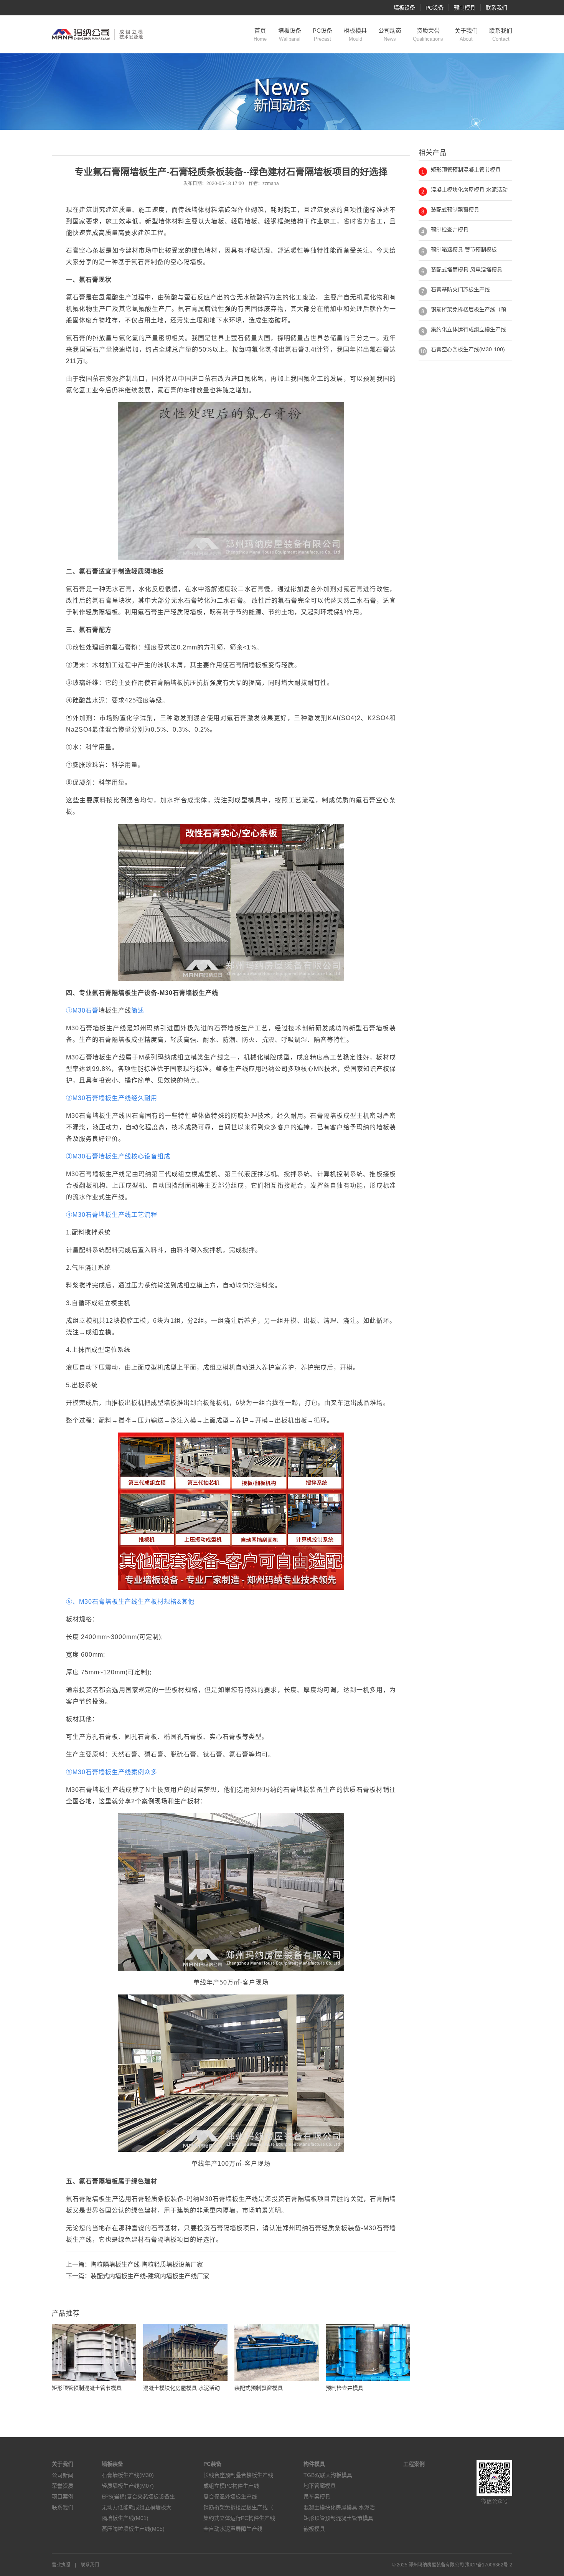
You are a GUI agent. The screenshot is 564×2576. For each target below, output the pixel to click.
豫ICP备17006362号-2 (489, 2565)
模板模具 (355, 35)
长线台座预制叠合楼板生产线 (238, 2475)
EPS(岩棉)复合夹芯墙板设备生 (138, 2497)
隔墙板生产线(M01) (125, 2518)
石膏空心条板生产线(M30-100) (468, 349)
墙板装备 (112, 2464)
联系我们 (496, 8)
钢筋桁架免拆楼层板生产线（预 (468, 309)
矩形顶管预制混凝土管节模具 (466, 170)
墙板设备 (404, 8)
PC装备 (212, 2464)
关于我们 (466, 35)
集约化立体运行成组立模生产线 (468, 329)
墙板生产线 (115, 1010)
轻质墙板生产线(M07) (128, 2486)
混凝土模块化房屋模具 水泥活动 (469, 190)
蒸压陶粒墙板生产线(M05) (133, 2529)
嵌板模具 (314, 2529)
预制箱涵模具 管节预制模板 (464, 250)
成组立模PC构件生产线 (231, 2486)
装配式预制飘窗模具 (455, 210)
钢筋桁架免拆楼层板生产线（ (238, 2507)
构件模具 (314, 2464)
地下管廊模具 (320, 2486)
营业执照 (61, 2565)
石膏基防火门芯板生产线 (460, 289)
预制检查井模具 (450, 230)
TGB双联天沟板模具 (328, 2475)
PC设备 (435, 8)
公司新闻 (63, 2475)
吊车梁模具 (317, 2497)
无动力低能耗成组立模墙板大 (137, 2507)
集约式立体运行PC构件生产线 (239, 2518)
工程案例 (414, 2464)
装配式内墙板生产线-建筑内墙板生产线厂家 (150, 2276)
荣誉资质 (63, 2486)
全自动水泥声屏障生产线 (233, 2529)
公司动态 (390, 35)
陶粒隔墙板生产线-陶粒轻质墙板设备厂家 (147, 2265)
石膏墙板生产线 (195, 993)
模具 (255, 800)
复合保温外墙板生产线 (230, 2497)
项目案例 (63, 2497)
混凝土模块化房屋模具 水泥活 (339, 2507)
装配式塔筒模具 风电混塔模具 (467, 269)
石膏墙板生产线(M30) (128, 2475)
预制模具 (465, 8)
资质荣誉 (428, 35)
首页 (260, 35)
